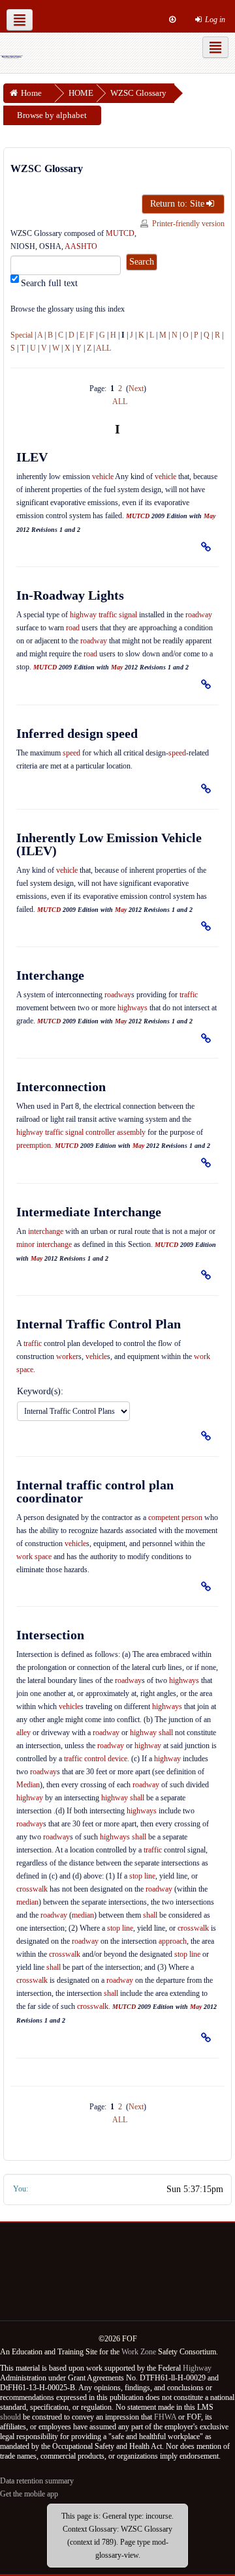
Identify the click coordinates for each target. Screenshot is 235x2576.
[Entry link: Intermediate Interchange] (206, 1275)
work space (34, 1557)
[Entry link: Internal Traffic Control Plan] (206, 1436)
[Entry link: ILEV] (206, 546)
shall (166, 1733)
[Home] (12, 56)
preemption (34, 1145)
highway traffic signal (103, 615)
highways (133, 1008)
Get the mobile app (29, 2494)
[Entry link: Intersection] (206, 2037)
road (73, 628)
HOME (81, 93)
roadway (199, 615)
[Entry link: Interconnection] (206, 1163)
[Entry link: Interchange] (206, 1037)
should (10, 2417)
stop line (142, 1876)
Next (136, 388)
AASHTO (81, 246)
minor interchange (44, 1244)
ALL (103, 348)
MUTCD (120, 233)
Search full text (49, 283)
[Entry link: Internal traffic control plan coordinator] (206, 1586)
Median (28, 1785)
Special (22, 335)
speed (71, 753)
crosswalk (32, 1889)
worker (67, 1356)
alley (23, 1733)
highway (143, 1733)
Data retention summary (37, 2481)
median (27, 1902)
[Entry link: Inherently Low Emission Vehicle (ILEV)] (206, 926)
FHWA (165, 2417)
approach (173, 1941)
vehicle (103, 476)
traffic (189, 995)
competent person (175, 1517)
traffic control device (96, 1759)
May (210, 516)
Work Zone (139, 2352)
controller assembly (116, 1132)
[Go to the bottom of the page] (172, 20)
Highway (197, 2368)
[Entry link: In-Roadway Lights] (206, 684)
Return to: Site (177, 204)
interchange (46, 1231)
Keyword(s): (40, 1391)
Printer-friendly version (188, 224)
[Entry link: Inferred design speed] (206, 788)
